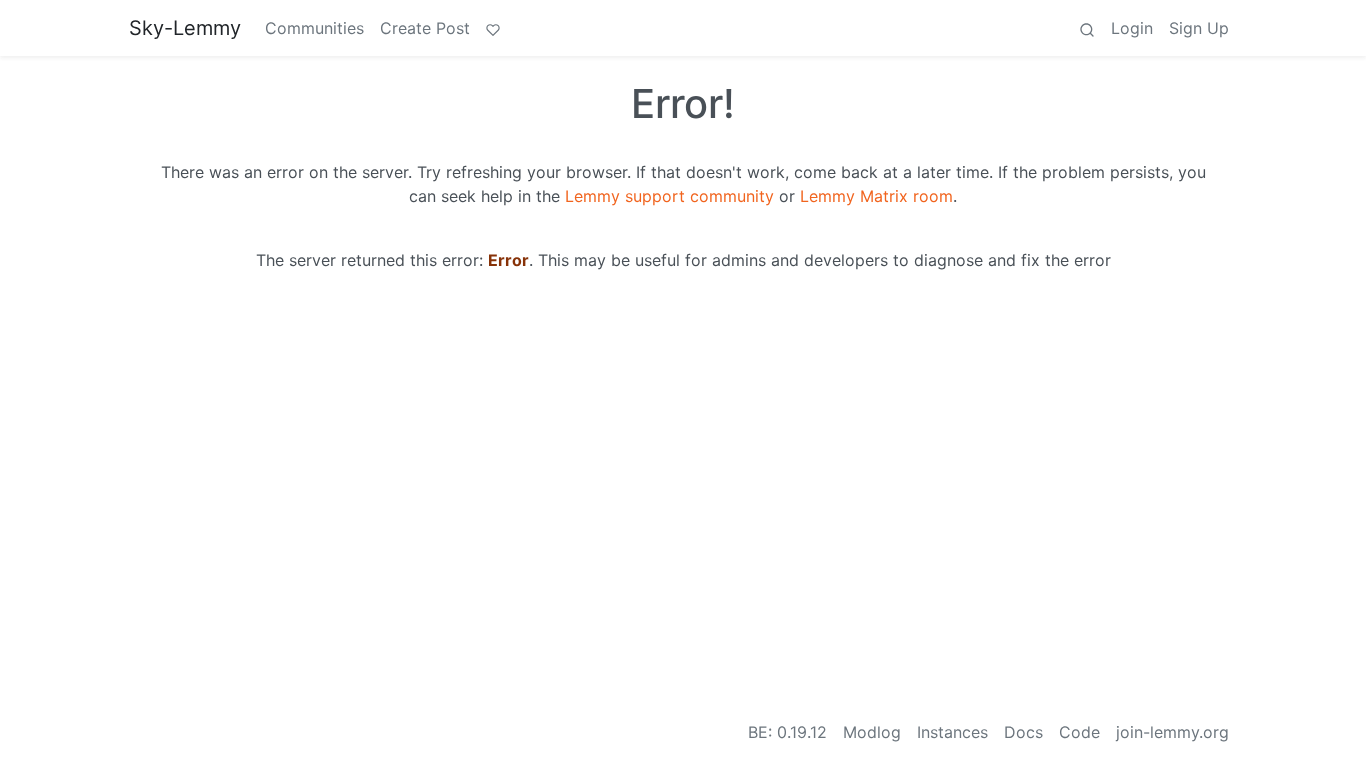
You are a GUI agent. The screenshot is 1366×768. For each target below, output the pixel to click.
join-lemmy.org (1172, 732)
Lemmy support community (669, 196)
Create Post (425, 28)
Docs (1023, 732)
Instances (952, 732)
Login (1132, 28)
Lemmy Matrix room (876, 196)
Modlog (872, 732)
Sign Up (1199, 28)
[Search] (1087, 28)
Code (1079, 732)
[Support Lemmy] (493, 28)
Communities (314, 28)
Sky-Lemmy (185, 28)
